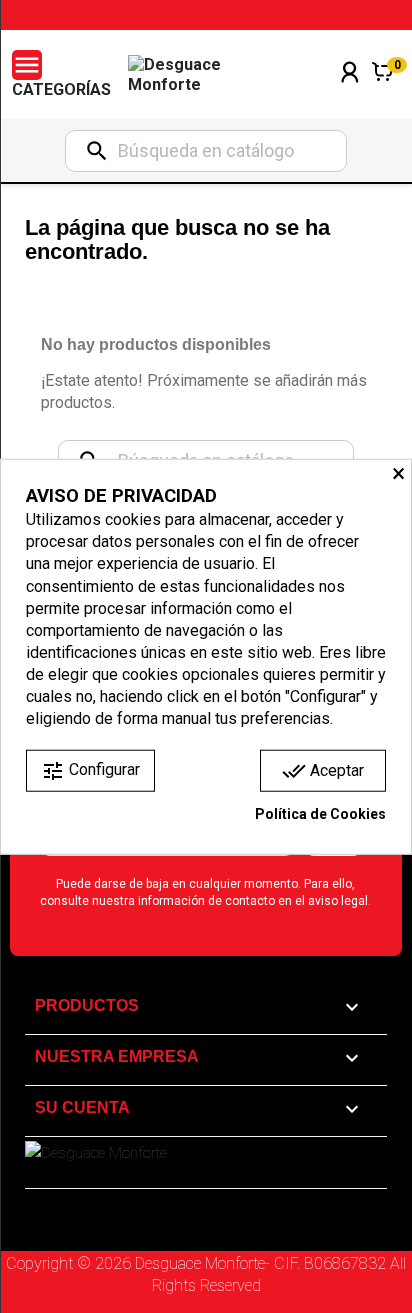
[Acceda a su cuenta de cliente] (350, 98)
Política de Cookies (320, 814)
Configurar (90, 771)
